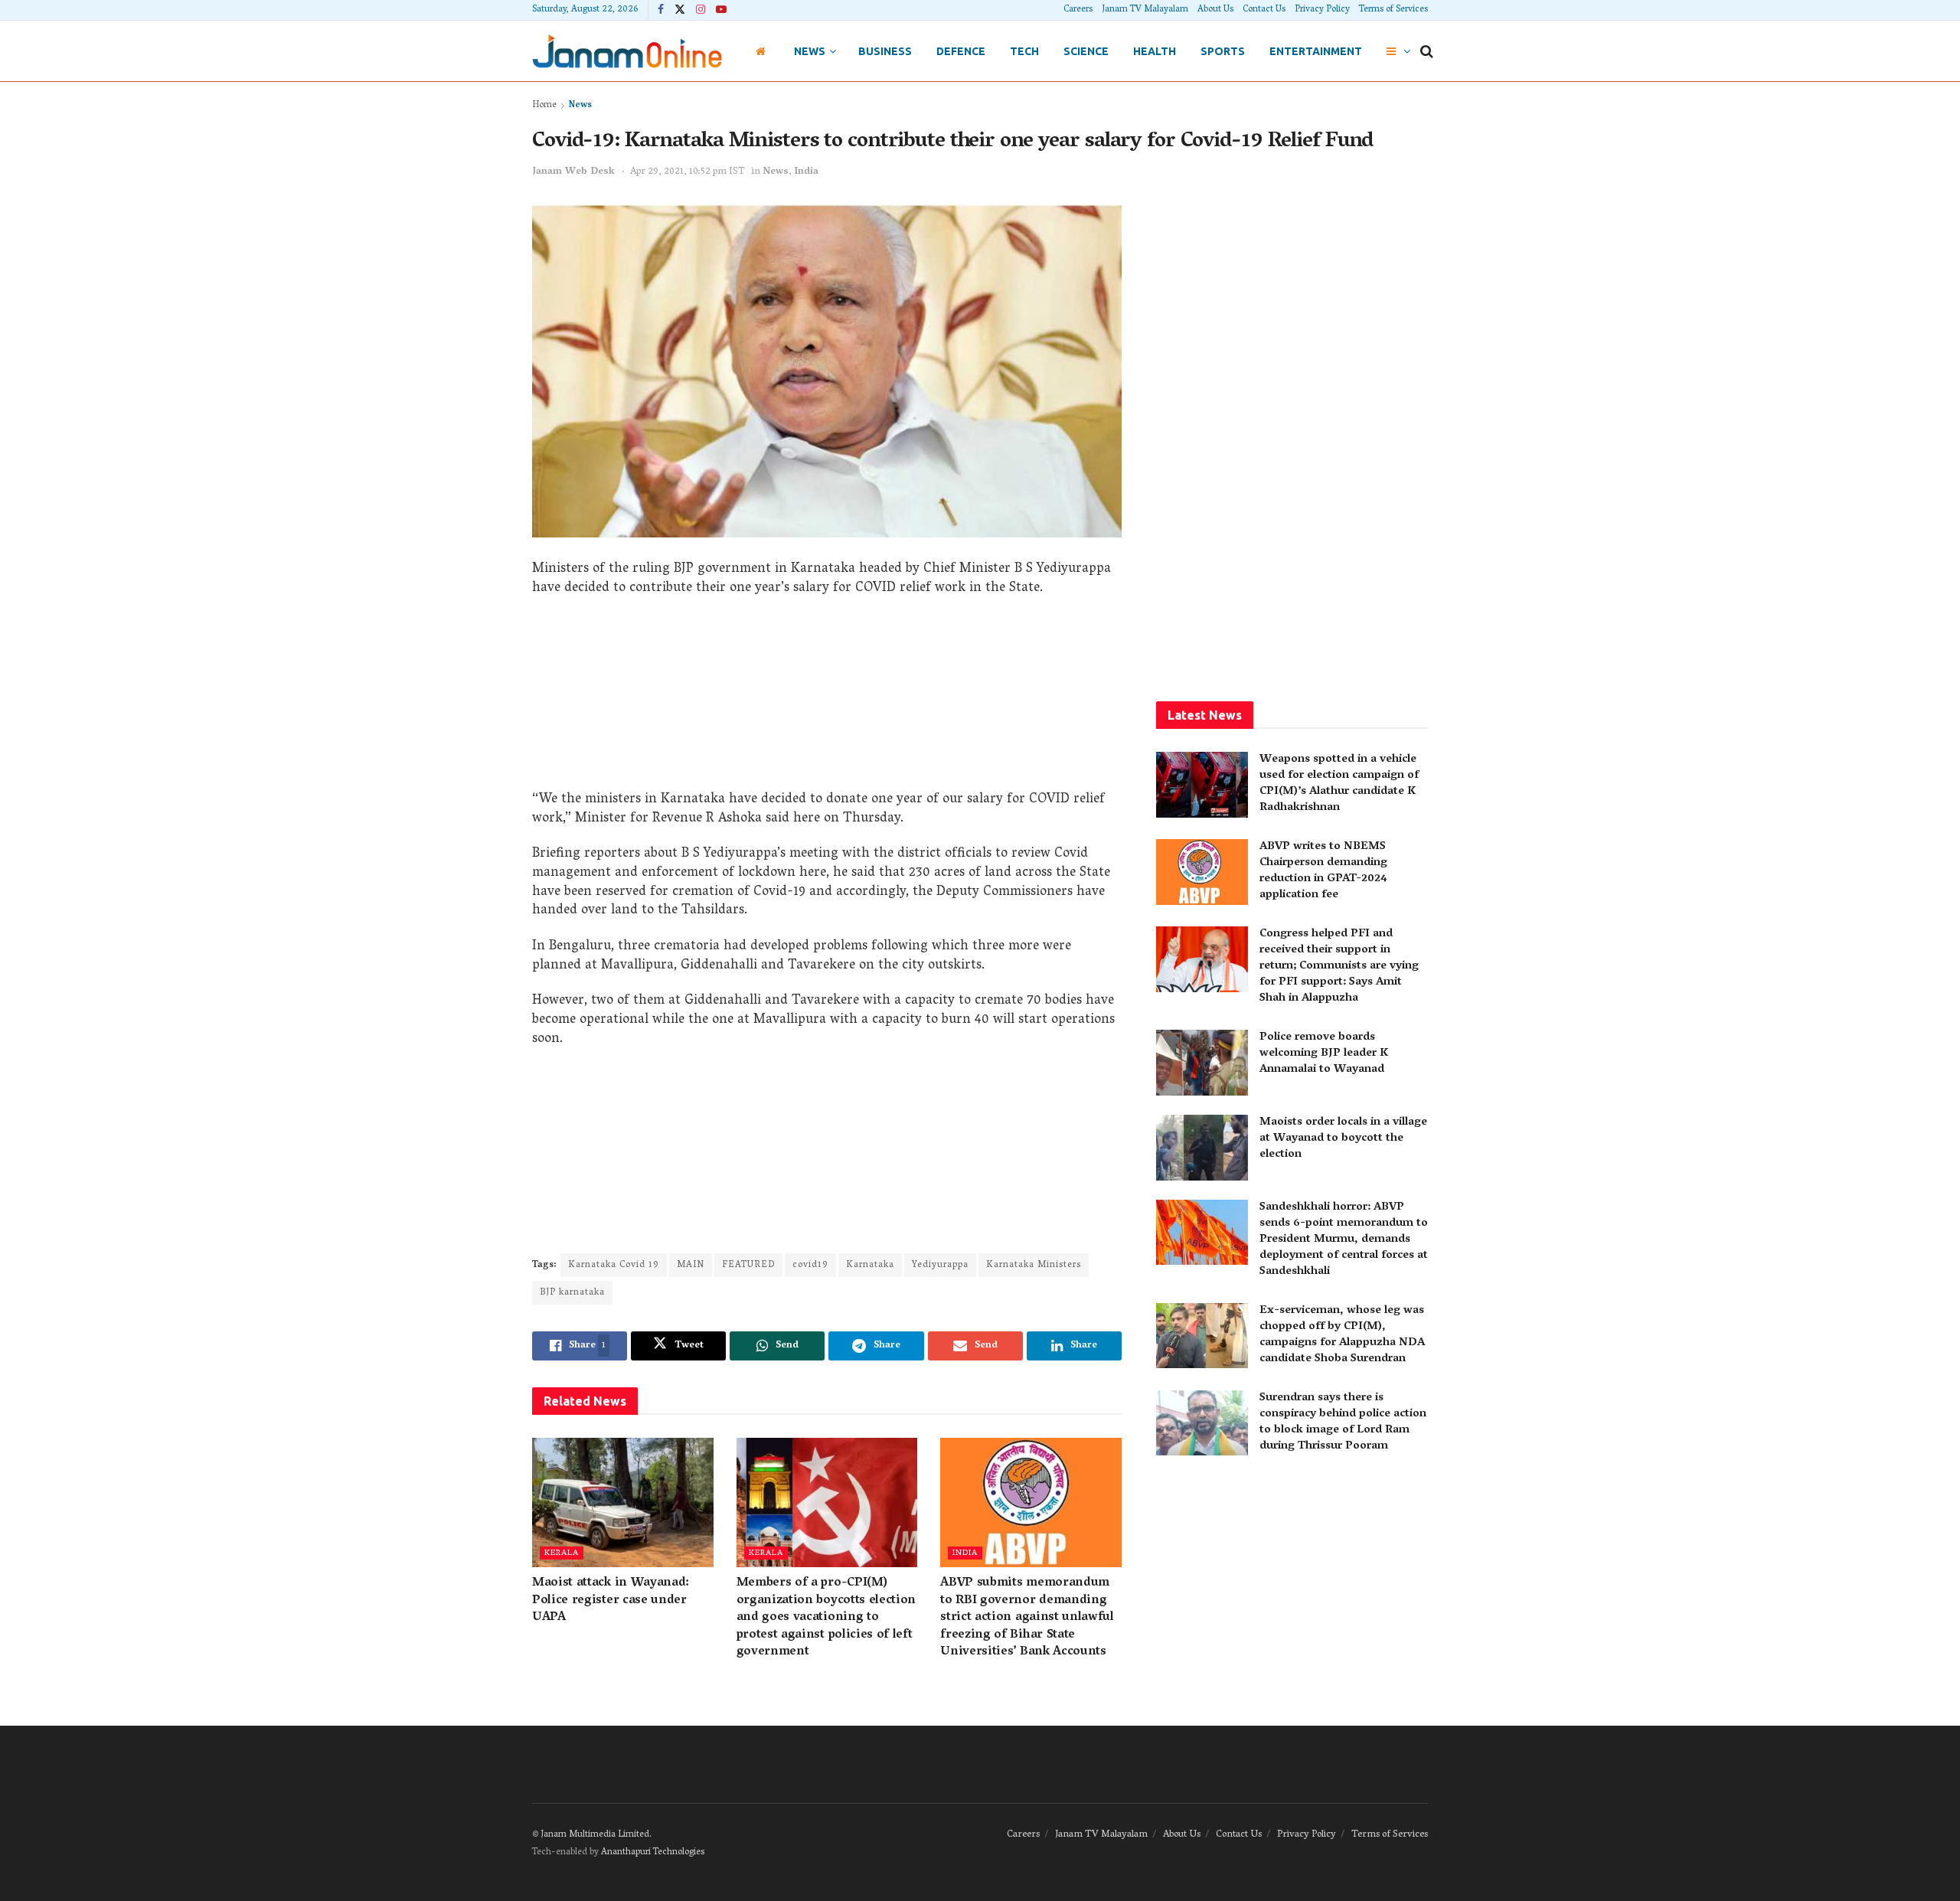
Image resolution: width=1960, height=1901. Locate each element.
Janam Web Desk (573, 172)
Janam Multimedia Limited (595, 1835)
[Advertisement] (827, 699)
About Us (1215, 10)
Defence (961, 51)
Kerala (562, 1553)
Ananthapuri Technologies (653, 1852)
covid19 (810, 1265)
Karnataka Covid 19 (614, 1265)
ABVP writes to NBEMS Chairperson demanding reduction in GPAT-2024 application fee (1323, 871)
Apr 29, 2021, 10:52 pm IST (688, 172)
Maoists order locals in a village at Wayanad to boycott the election (1343, 1138)
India (806, 172)
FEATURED (748, 1265)
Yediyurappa (940, 1265)
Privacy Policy (1322, 10)
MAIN (691, 1265)
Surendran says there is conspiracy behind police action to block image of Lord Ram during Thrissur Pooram (1343, 1422)
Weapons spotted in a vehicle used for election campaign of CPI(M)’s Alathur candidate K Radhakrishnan (1339, 784)
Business (885, 51)
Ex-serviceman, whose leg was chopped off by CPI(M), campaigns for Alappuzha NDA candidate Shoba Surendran (1342, 1335)
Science (1086, 51)
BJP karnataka (572, 1293)
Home (544, 105)
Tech (1024, 51)
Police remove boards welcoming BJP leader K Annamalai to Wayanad (1324, 1053)
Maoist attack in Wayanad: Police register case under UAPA (611, 1600)
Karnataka (870, 1265)
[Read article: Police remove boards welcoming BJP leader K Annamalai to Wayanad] (1202, 1063)
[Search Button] (1427, 51)
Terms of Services (1393, 10)
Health (1155, 51)
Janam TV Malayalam (1145, 10)
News (810, 51)
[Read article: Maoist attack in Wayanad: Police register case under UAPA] (623, 1503)
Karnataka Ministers (1034, 1265)
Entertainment (1316, 51)
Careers (1078, 10)
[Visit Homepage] (627, 51)
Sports (1223, 51)
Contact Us (1264, 10)
